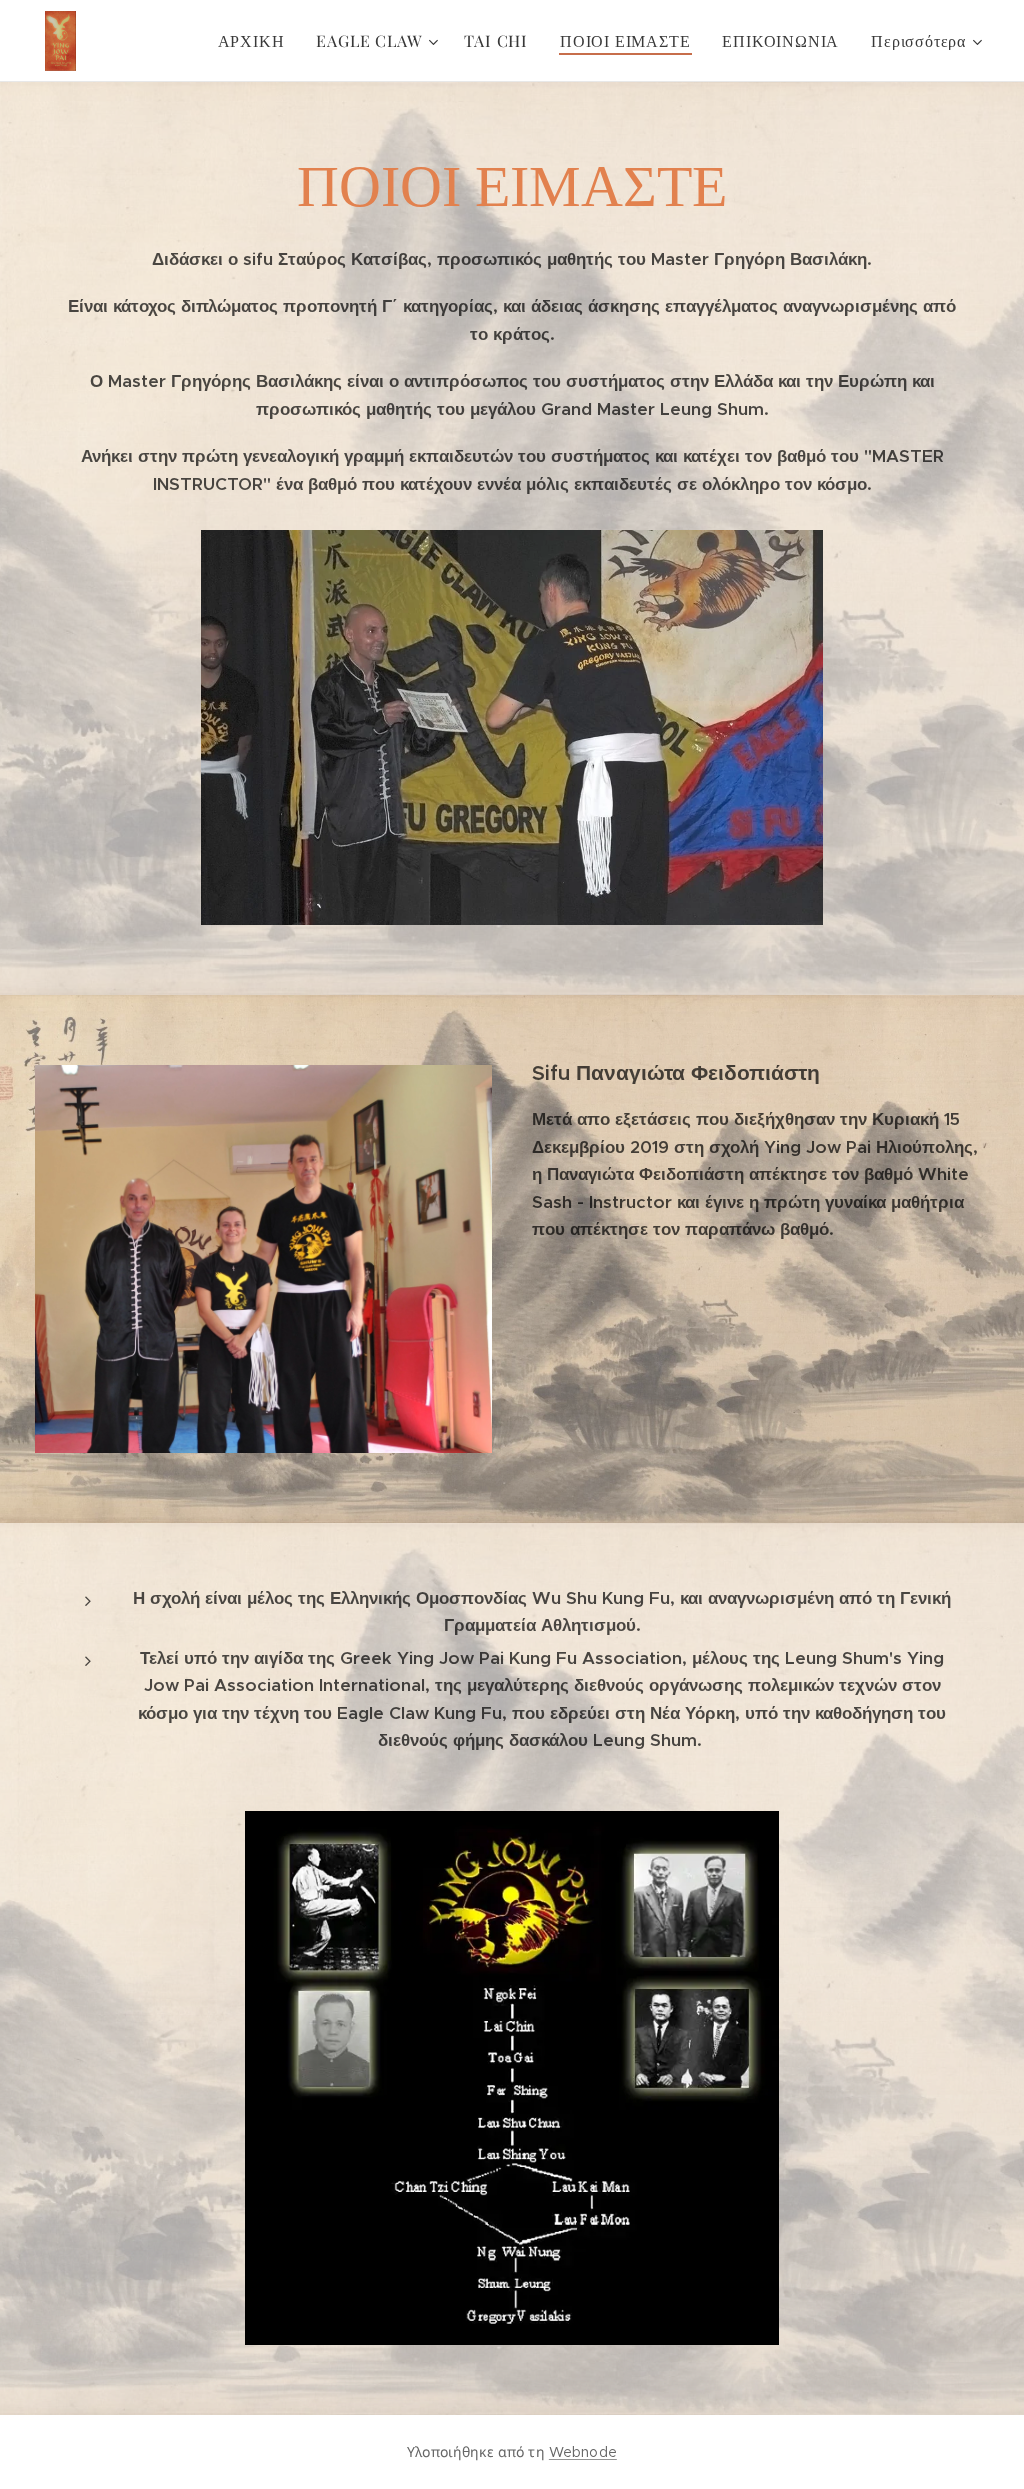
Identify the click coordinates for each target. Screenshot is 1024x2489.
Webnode (583, 2452)
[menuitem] (257, 41)
